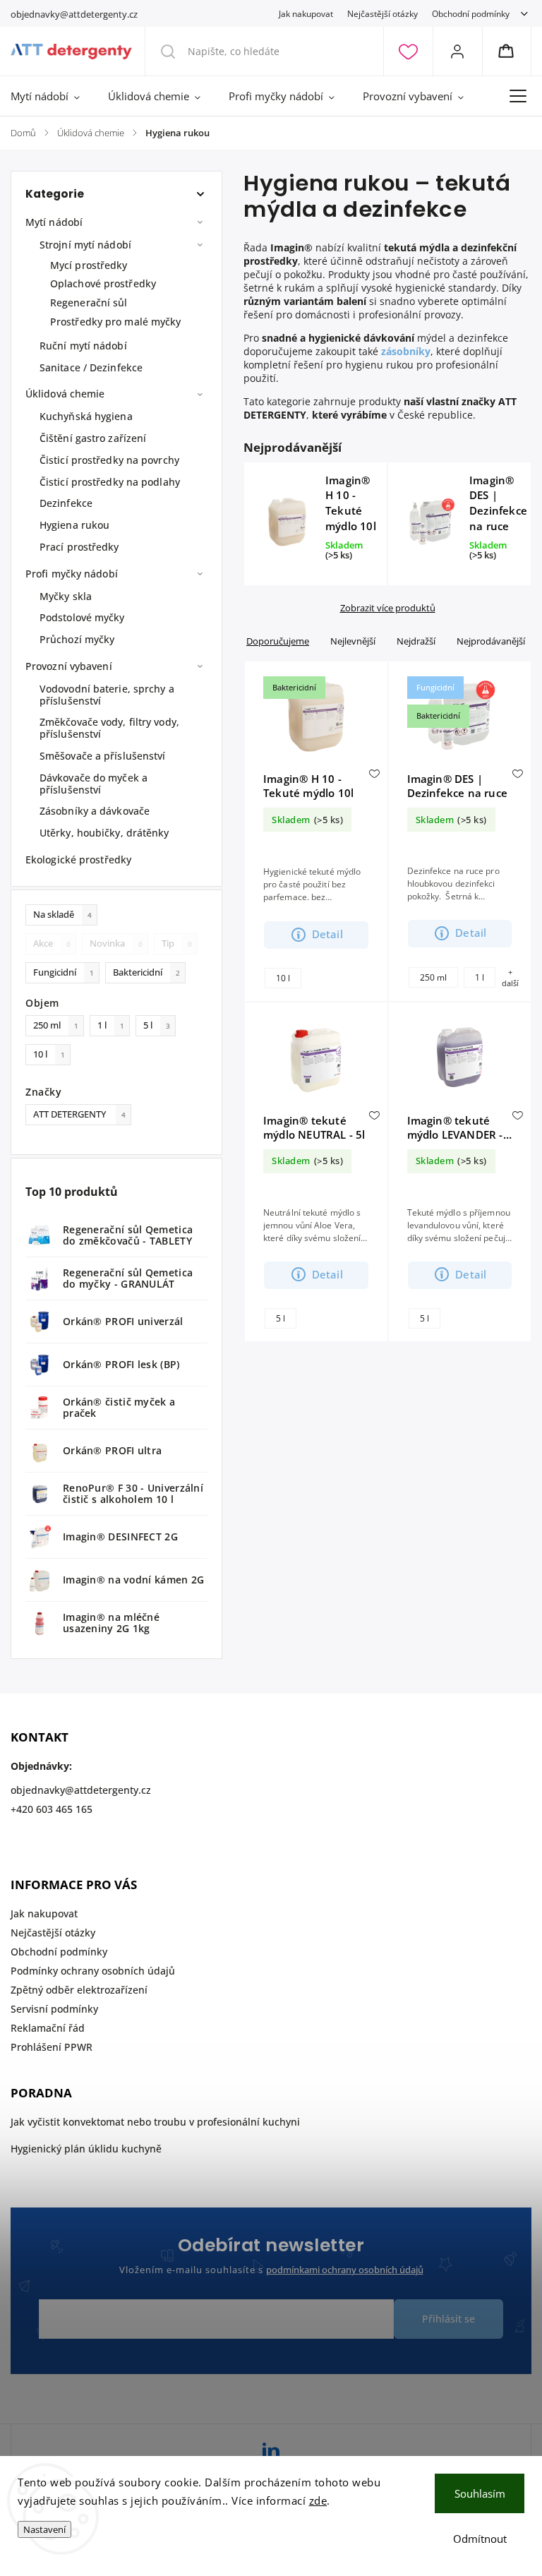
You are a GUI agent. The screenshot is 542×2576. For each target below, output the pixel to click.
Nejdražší (416, 641)
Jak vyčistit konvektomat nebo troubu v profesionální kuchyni (155, 2122)
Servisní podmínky (54, 2009)
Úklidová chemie (65, 394)
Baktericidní (146, 972)
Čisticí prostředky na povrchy (109, 460)
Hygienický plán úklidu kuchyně (86, 2149)
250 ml (56, 1025)
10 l (49, 1054)
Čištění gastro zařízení (93, 438)
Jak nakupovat (306, 13)
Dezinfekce (66, 503)
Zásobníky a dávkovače (95, 811)
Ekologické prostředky (78, 859)
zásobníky (406, 351)
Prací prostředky (79, 547)
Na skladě (62, 915)
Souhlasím (480, 2493)
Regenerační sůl (89, 302)
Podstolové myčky (82, 617)
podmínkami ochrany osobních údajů (345, 2270)
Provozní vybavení (69, 666)
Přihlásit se (448, 2319)
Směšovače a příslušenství (103, 756)
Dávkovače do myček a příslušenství (94, 784)
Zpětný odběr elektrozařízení (79, 1990)
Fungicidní (64, 972)
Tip (177, 943)
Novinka (116, 943)
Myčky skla (66, 596)
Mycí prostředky (89, 265)
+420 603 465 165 (52, 1809)
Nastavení (44, 2529)
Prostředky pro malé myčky (116, 322)
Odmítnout (480, 2539)
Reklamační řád (48, 2028)
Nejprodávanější (491, 641)
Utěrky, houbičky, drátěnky (104, 833)
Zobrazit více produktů (388, 608)
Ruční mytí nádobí (83, 346)
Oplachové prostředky (103, 283)
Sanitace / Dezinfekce (91, 367)
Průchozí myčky (77, 639)
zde (318, 2500)
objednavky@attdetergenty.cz (81, 1790)
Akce (52, 943)
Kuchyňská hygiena (86, 416)
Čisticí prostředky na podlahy (110, 482)
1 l (111, 1025)
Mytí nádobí (54, 222)
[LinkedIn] (271, 2452)
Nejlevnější (353, 641)
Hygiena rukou (74, 525)
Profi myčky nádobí (72, 574)
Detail (327, 934)
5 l (157, 1025)
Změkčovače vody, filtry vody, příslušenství (109, 728)
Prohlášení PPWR (52, 2047)
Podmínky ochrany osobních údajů (93, 1971)
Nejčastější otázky (383, 13)
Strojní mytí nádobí (85, 245)
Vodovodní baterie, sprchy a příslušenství (107, 695)
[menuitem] (52, 96)
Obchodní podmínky (471, 13)
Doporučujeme (278, 641)
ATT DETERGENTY (79, 1114)
